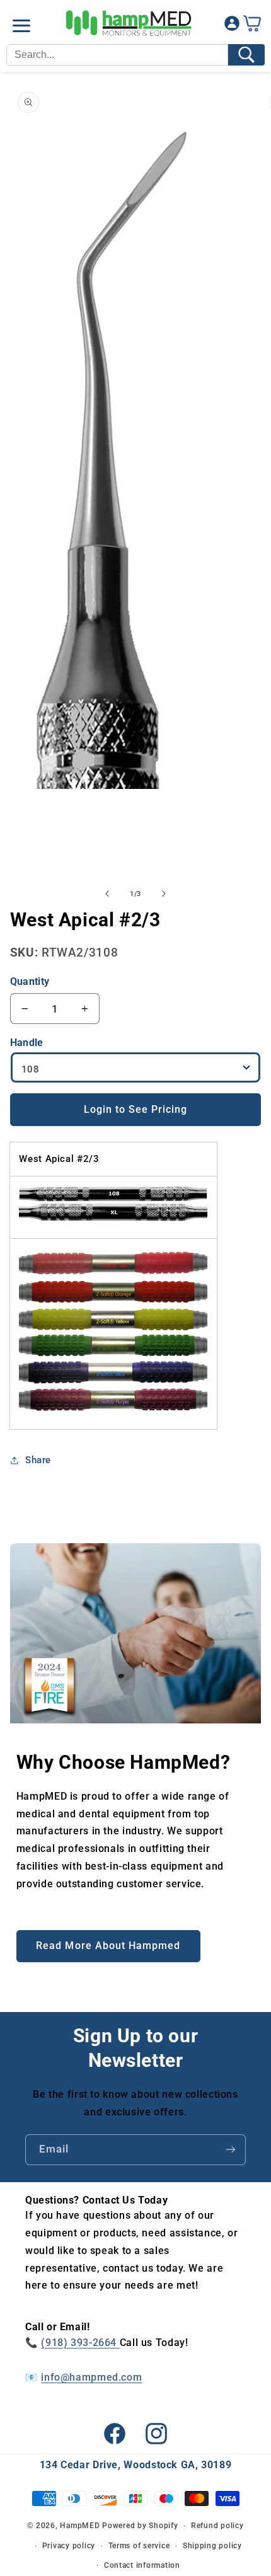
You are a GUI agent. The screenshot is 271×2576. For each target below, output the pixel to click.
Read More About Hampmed (108, 1946)
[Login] (232, 26)
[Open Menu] (21, 26)
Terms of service (139, 2546)
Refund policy (217, 2526)
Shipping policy (212, 2546)
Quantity (30, 981)
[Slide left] (107, 894)
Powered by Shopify (140, 2526)
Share (38, 1460)
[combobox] (117, 55)
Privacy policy (69, 2546)
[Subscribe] (231, 2150)
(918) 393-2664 (80, 2343)
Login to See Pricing (136, 1109)
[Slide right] (164, 894)
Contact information (142, 2565)
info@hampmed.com (91, 2377)
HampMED (80, 2526)
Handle (27, 1043)
